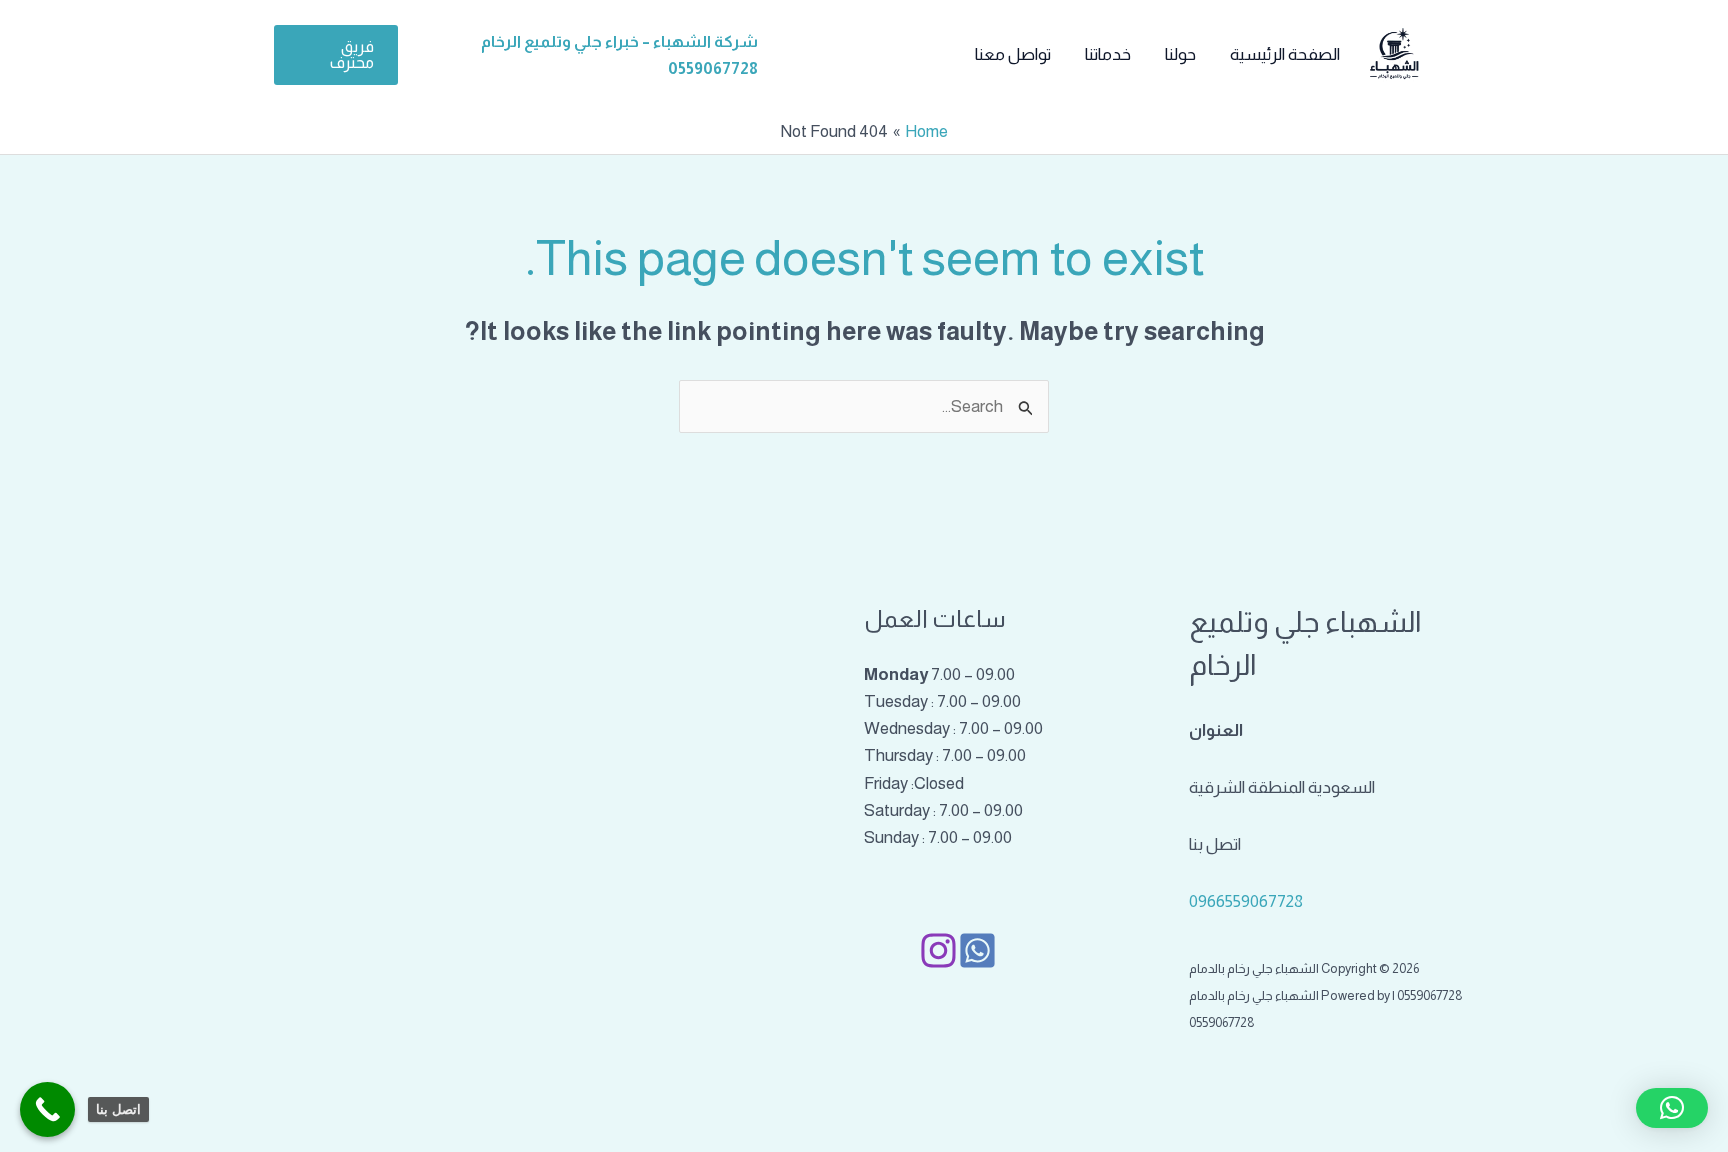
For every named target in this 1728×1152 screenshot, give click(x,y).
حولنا (1180, 54)
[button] (336, 55)
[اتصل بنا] (47, 1109)
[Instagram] (938, 950)
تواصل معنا (1013, 54)
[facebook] (977, 950)
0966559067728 (1246, 901)
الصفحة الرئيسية (1285, 54)
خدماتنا (1108, 54)
